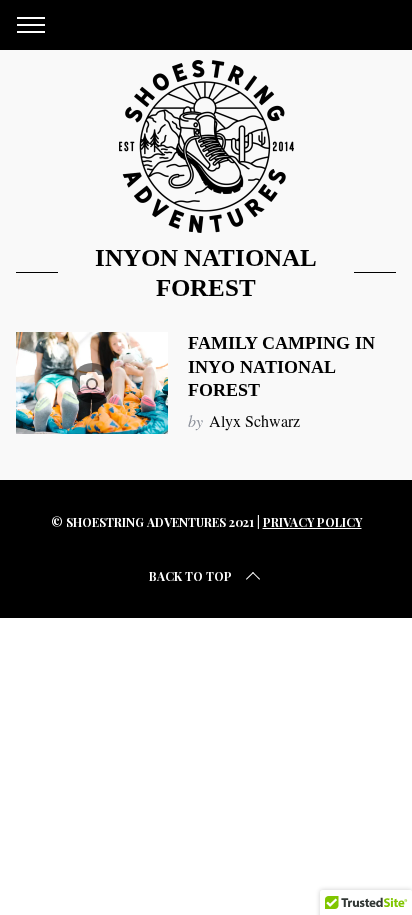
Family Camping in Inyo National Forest (281, 366)
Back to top (190, 576)
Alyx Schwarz (254, 420)
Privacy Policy (312, 522)
